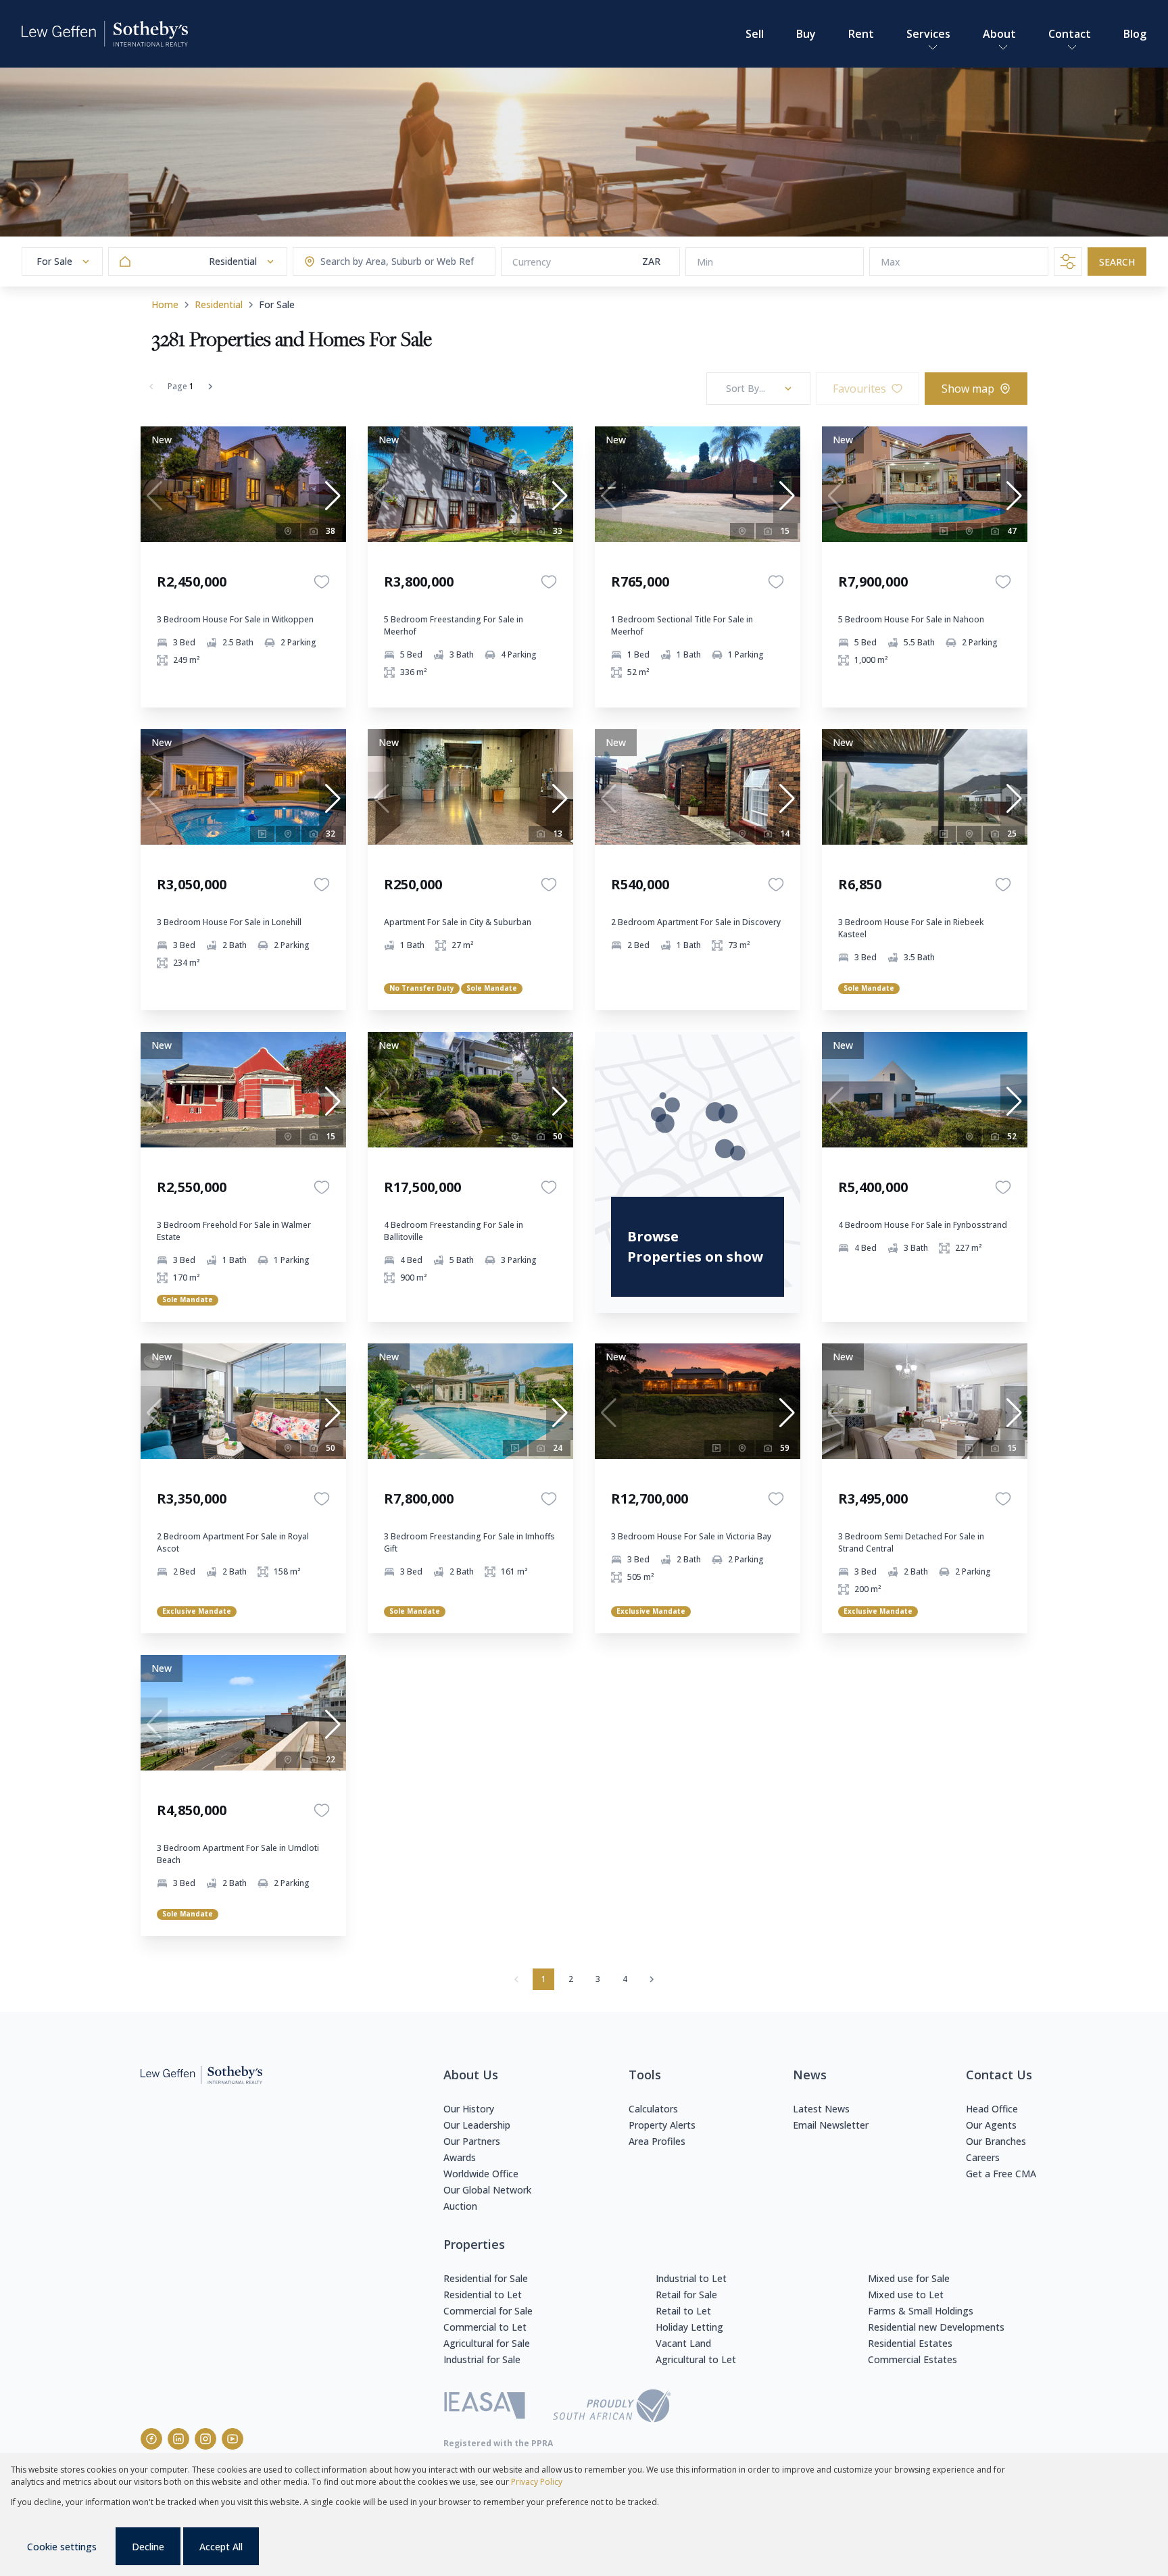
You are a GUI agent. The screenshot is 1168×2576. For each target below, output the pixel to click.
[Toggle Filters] (1068, 262)
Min (705, 262)
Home (165, 304)
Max (891, 262)
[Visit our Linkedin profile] (178, 2439)
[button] (333, 496)
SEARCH (1117, 262)
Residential (219, 304)
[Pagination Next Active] (210, 387)
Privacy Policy (537, 2482)
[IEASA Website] (485, 2407)
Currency (532, 262)
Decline (148, 2547)
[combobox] (373, 262)
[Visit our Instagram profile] (205, 2439)
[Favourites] (322, 582)
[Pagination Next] (652, 1979)
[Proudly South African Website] (612, 2408)
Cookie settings (62, 2547)
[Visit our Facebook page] (151, 2439)
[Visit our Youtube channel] (233, 2439)
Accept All (221, 2547)
